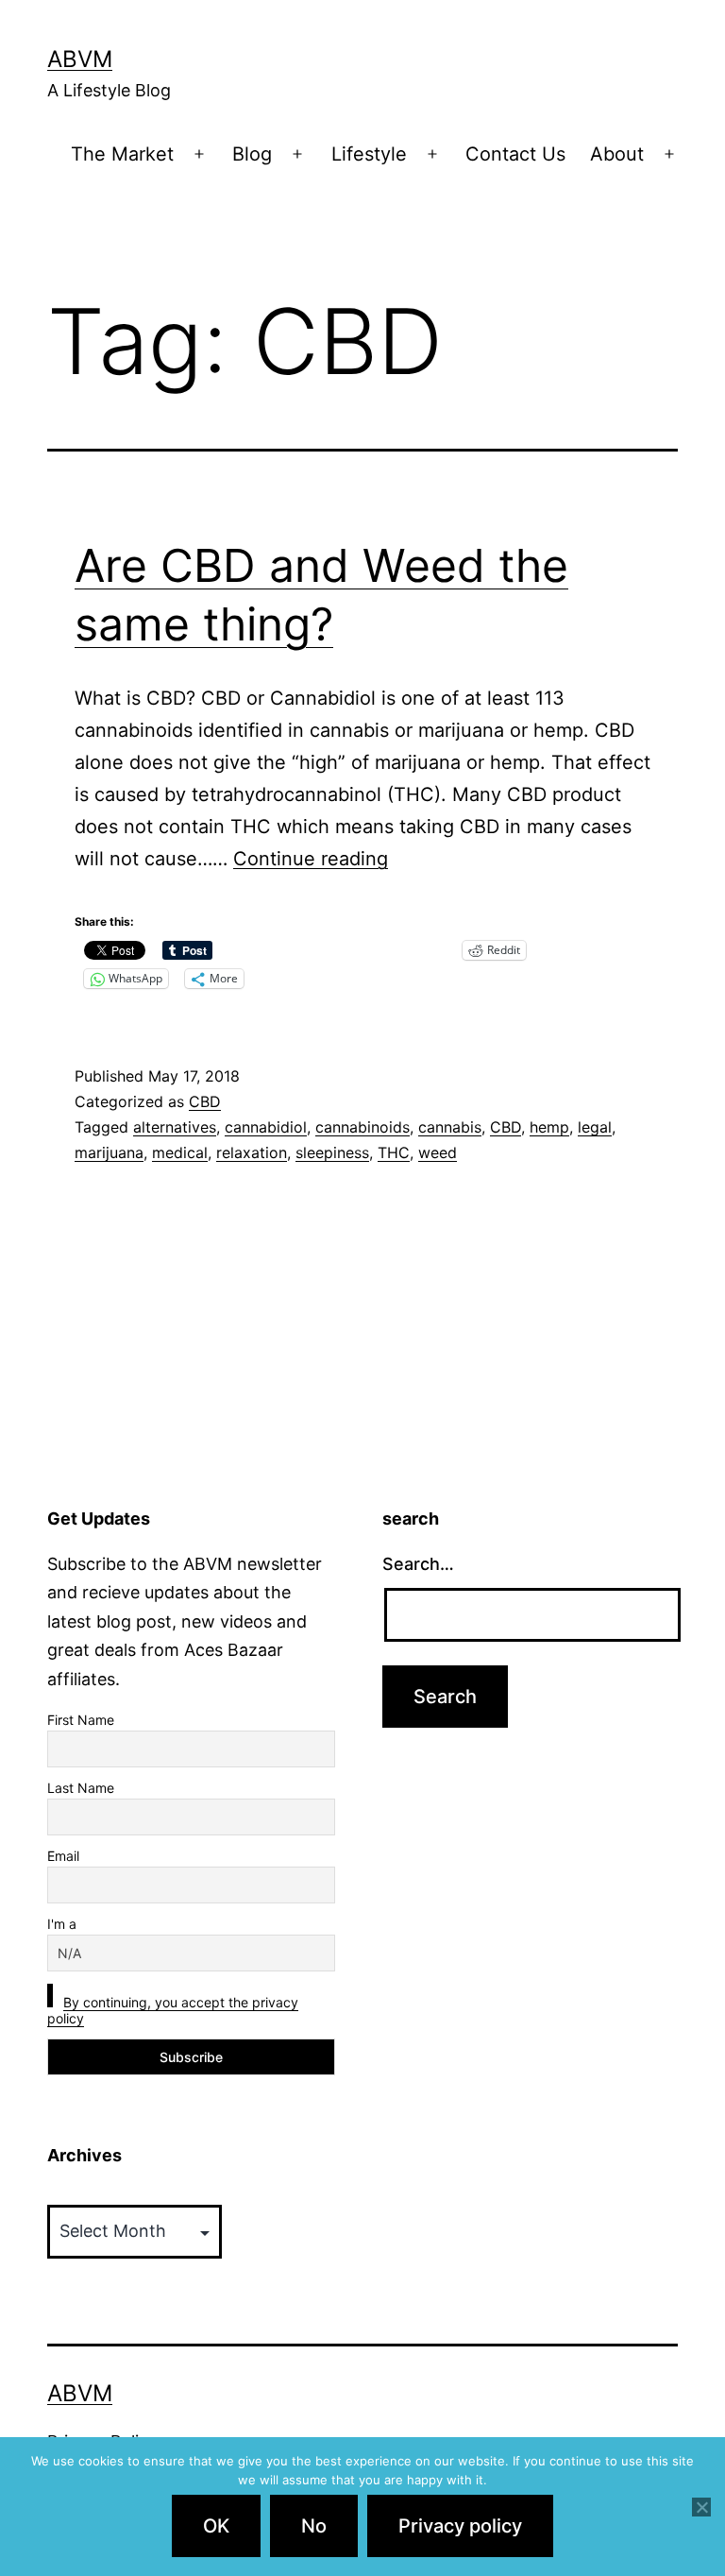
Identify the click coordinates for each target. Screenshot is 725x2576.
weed (438, 1152)
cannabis (450, 1127)
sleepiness (332, 1152)
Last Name (81, 1788)
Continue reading (311, 859)
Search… (418, 1564)
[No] (701, 2507)
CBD (205, 1101)
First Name (81, 1720)
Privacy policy (460, 2526)
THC (394, 1152)
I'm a (62, 1924)
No (314, 2526)
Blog (252, 154)
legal (595, 1127)
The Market (122, 154)
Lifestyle (369, 154)
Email (63, 1856)
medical (180, 1152)
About (617, 154)
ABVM (80, 59)
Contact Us (515, 154)
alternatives (175, 1127)
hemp (549, 1127)
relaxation (252, 1152)
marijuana (109, 1152)
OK (216, 2526)
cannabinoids (362, 1127)
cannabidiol (266, 1127)
